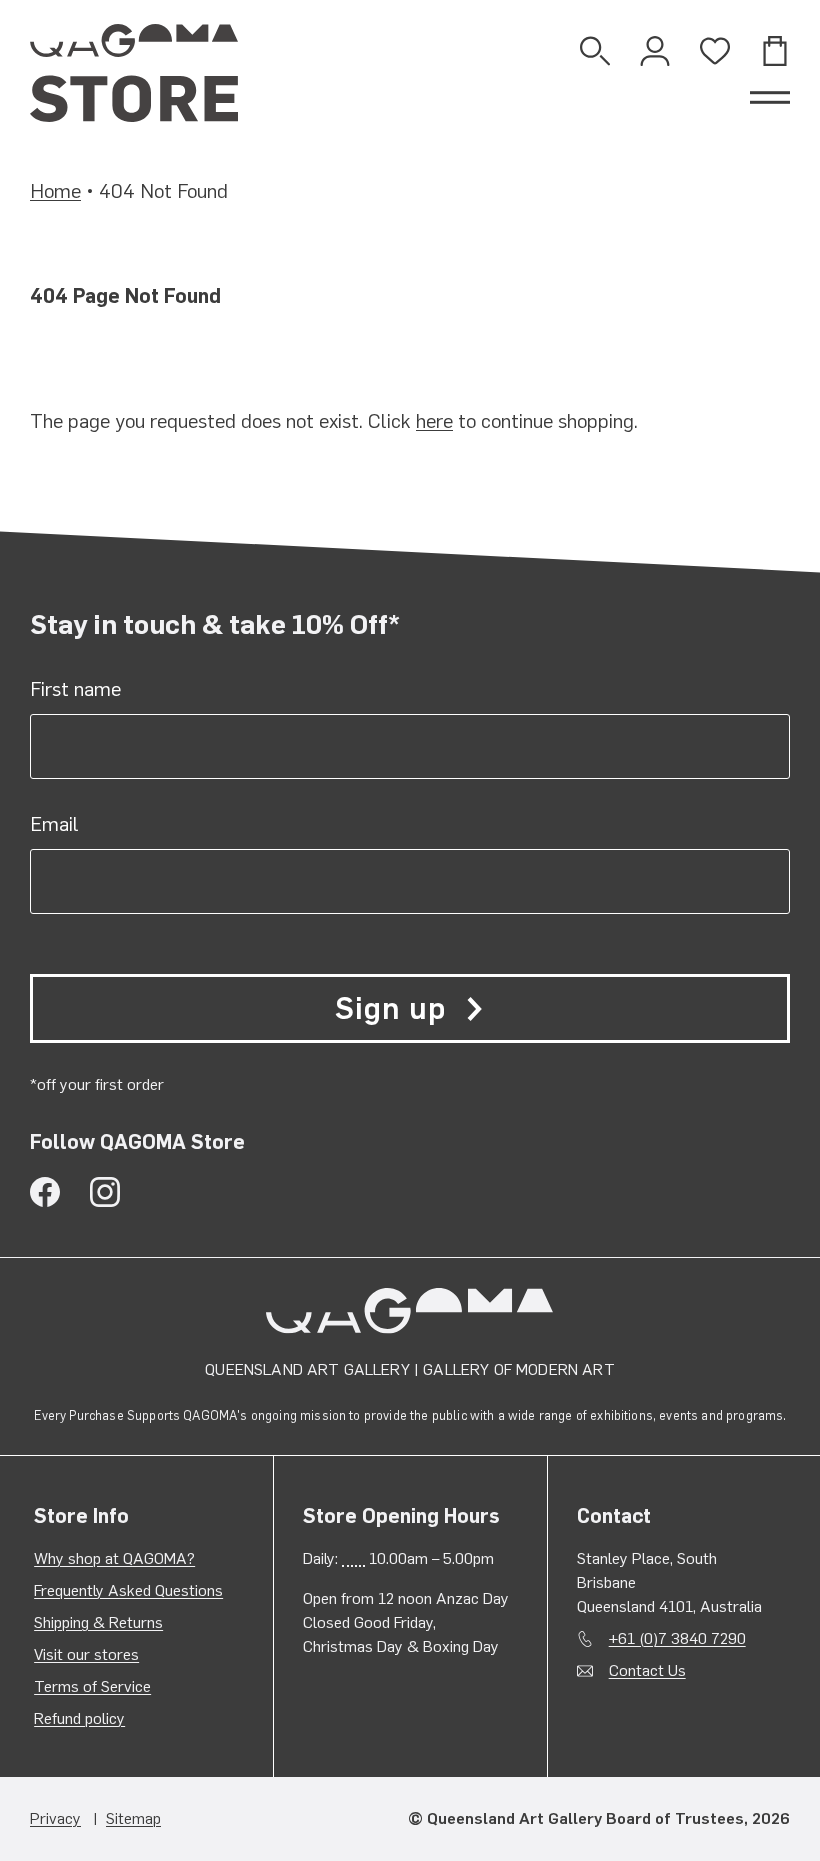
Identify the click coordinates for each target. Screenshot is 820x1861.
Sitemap (133, 1818)
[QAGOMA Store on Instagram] (105, 1192)
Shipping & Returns (98, 1622)
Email (54, 824)
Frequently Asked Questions (128, 1590)
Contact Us (647, 1670)
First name (75, 689)
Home (55, 191)
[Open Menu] (770, 98)
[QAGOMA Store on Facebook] (45, 1192)
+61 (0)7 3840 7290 (677, 1638)
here (434, 421)
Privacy (55, 1818)
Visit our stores (86, 1654)
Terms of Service (92, 1686)
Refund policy (79, 1718)
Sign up (390, 1008)
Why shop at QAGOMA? (114, 1558)
